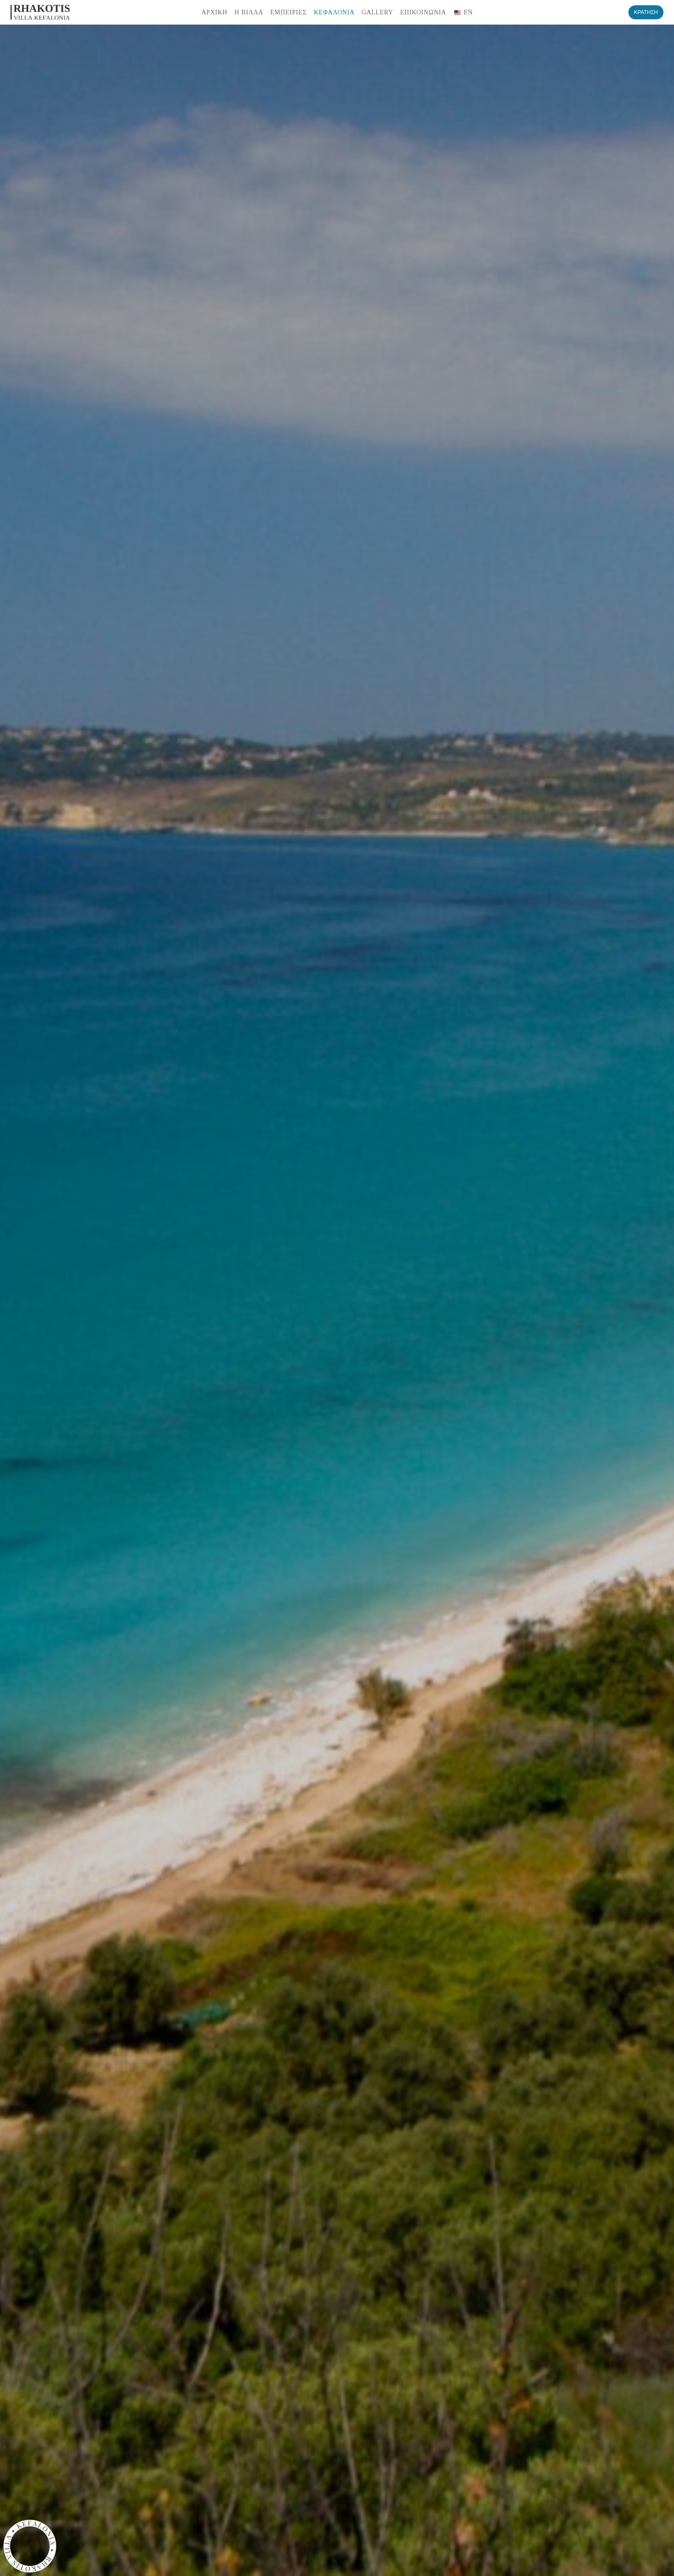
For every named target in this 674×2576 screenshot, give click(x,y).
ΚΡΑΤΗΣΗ (646, 12)
